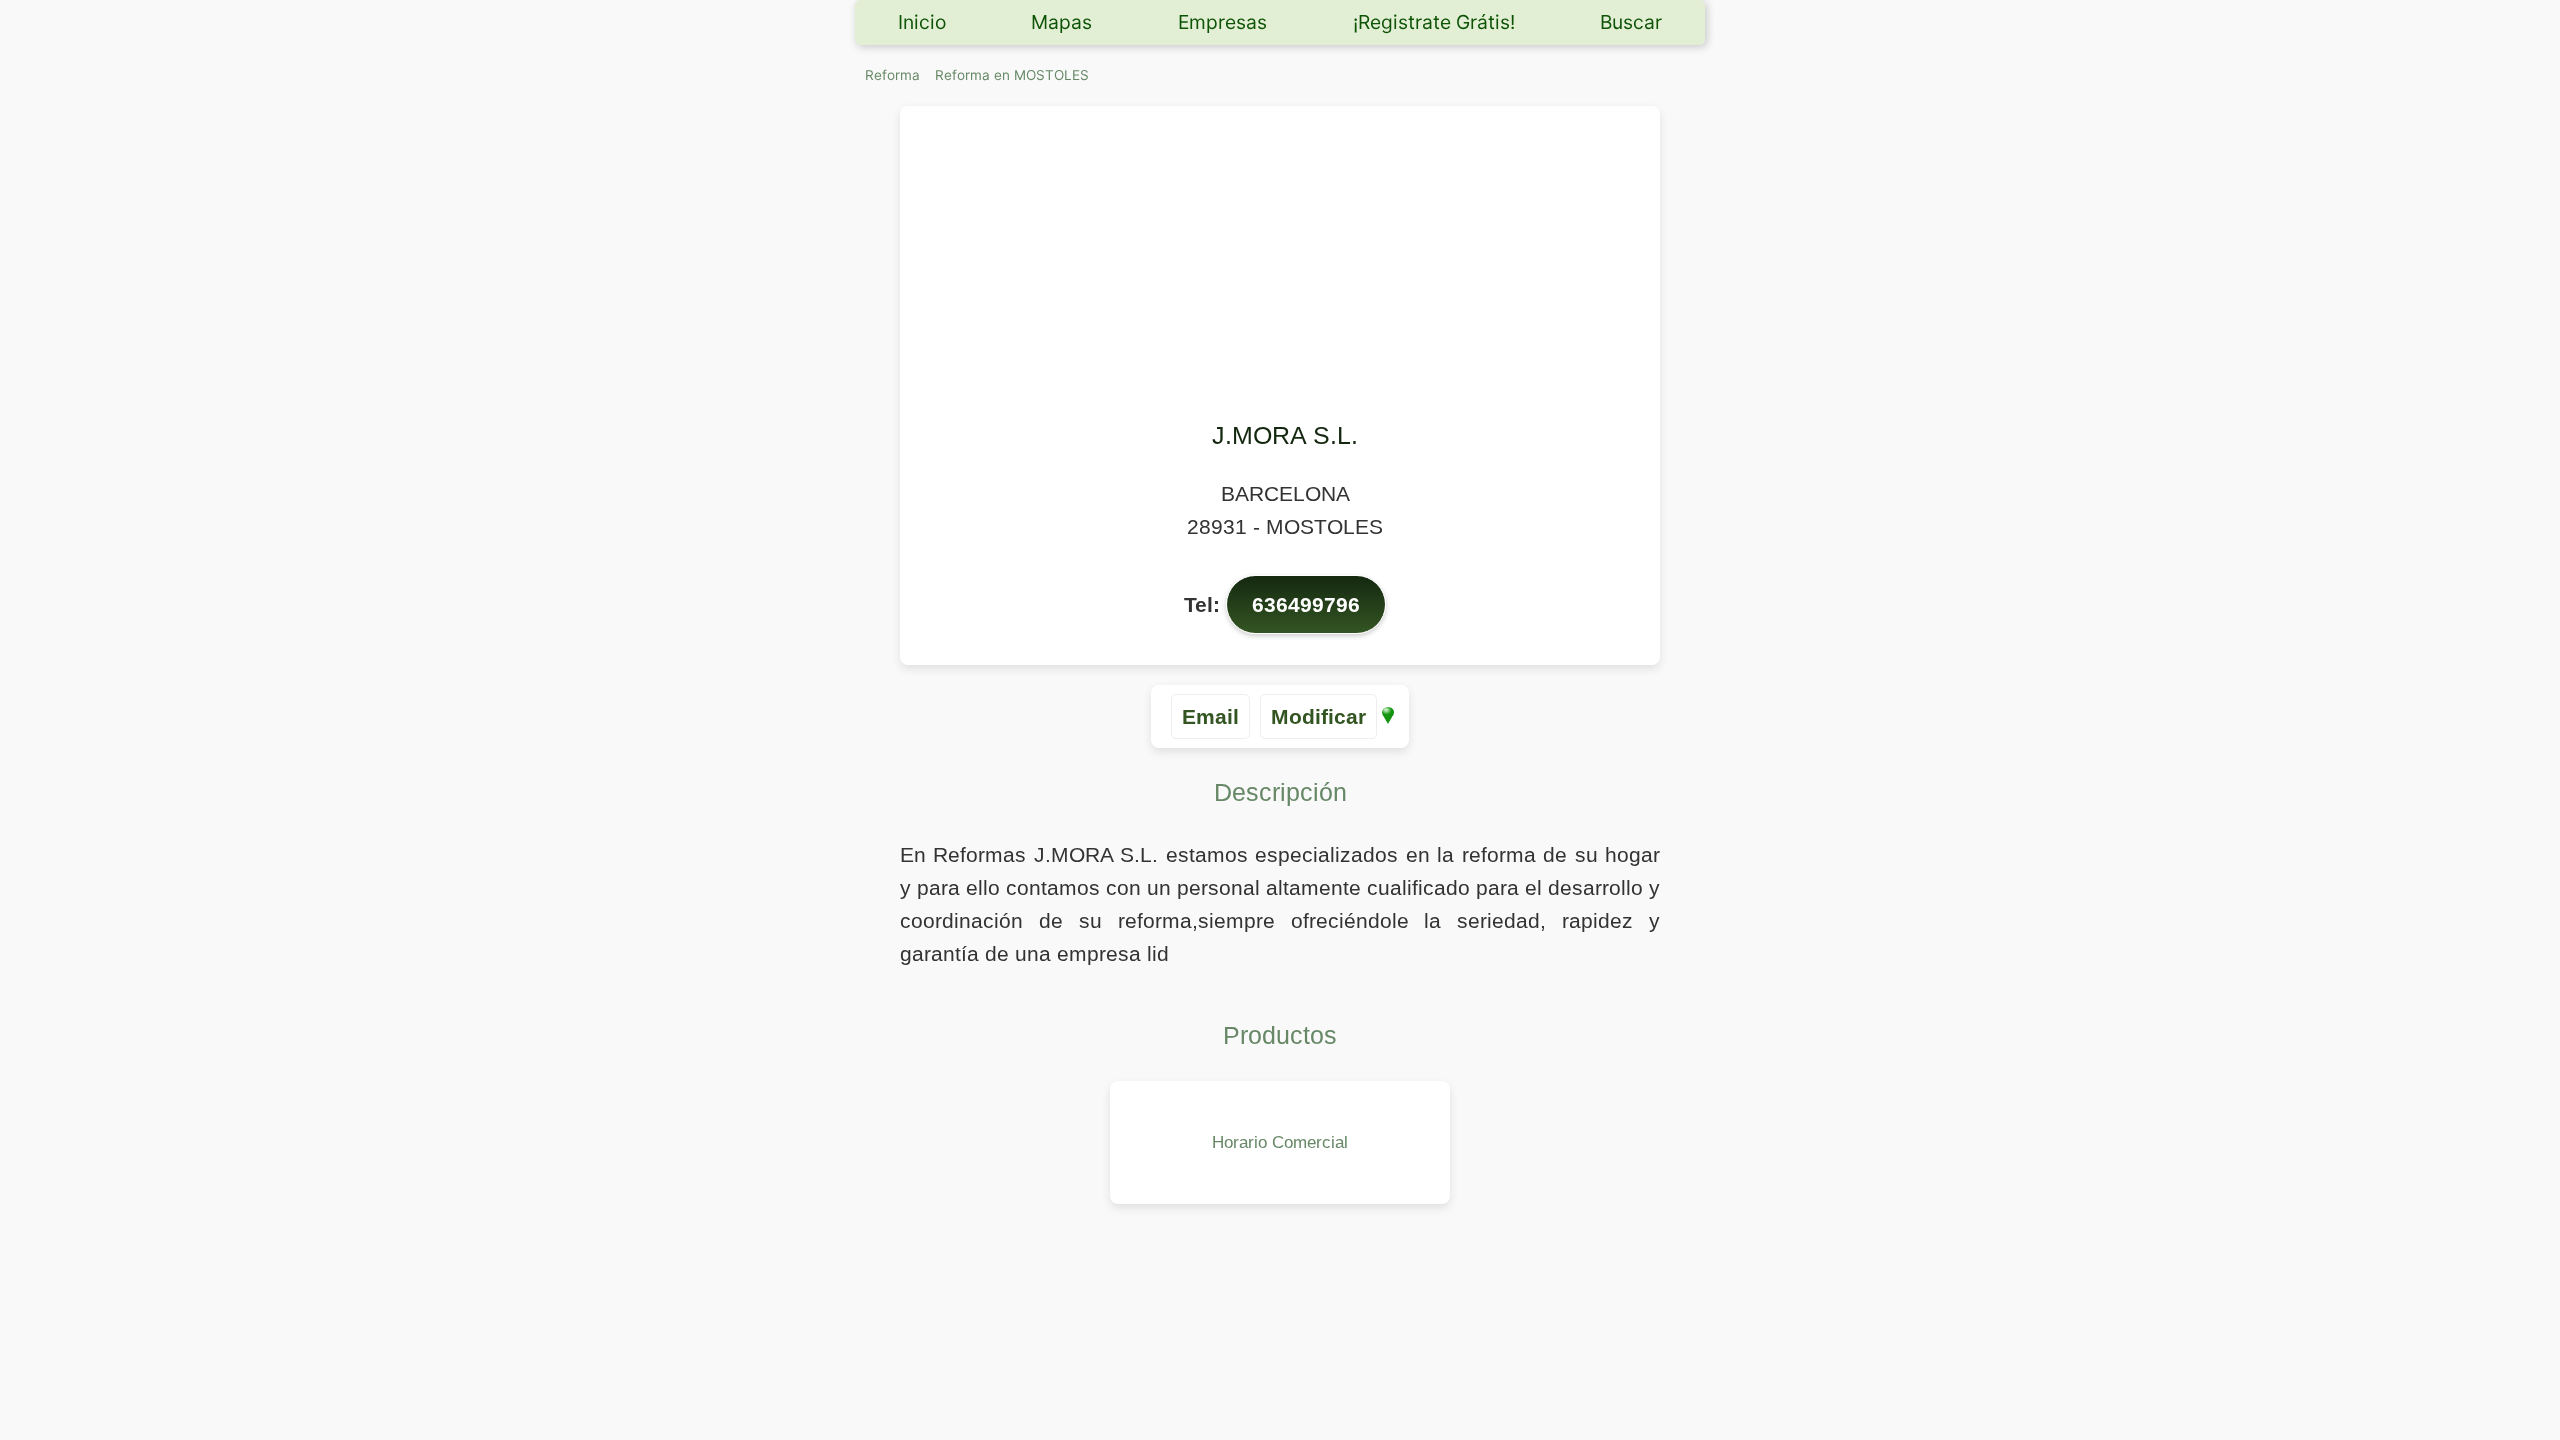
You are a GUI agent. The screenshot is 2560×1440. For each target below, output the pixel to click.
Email (1210, 716)
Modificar (1318, 716)
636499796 (1306, 604)
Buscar (1631, 22)
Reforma (892, 75)
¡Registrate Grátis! (1434, 22)
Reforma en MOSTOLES (1012, 75)
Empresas (1222, 22)
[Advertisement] (1285, 266)
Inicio (922, 22)
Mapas (1061, 22)
